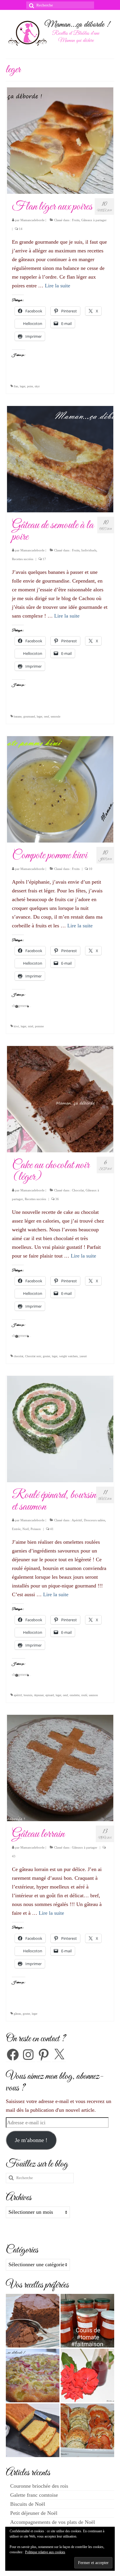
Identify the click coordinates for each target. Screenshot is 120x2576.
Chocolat (78, 1190)
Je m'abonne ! (31, 2140)
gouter (46, 1356)
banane (18, 716)
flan (16, 386)
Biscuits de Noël (28, 2504)
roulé (84, 1695)
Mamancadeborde (32, 220)
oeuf (46, 716)
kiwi (16, 1026)
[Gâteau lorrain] (60, 1768)
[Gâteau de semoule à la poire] (60, 459)
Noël (26, 1529)
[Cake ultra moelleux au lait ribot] (33, 2430)
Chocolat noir (33, 1356)
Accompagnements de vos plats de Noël (53, 2522)
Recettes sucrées (23, 559)
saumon (93, 1695)
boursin (28, 1695)
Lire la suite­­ (58, 286)
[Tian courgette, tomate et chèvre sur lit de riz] (87, 2430)
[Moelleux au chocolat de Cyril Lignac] (33, 2321)
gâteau (17, 2014)
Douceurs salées (95, 1520)
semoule (55, 716)
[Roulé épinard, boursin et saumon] (60, 1429)
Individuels (89, 550)
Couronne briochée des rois (39, 2486)
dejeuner (39, 1695)
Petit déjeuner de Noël (34, 2513)
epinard (50, 1695)
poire (30, 386)
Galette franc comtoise (34, 2495)
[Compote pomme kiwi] (60, 789)
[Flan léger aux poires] (60, 140)
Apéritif (77, 1520)
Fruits (76, 220)
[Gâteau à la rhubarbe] (33, 2375)
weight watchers (68, 1356)
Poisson (36, 1529)
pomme (39, 1026)
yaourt (83, 1356)
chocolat (18, 1356)
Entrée (16, 1529)
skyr (37, 386)
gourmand (29, 716)
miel (31, 1026)
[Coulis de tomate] (87, 2321)
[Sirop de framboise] (87, 2375)
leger (23, 386)
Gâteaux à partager (94, 220)
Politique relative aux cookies (45, 2552)
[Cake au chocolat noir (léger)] (60, 1098)
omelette (75, 1695)
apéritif (18, 1695)
